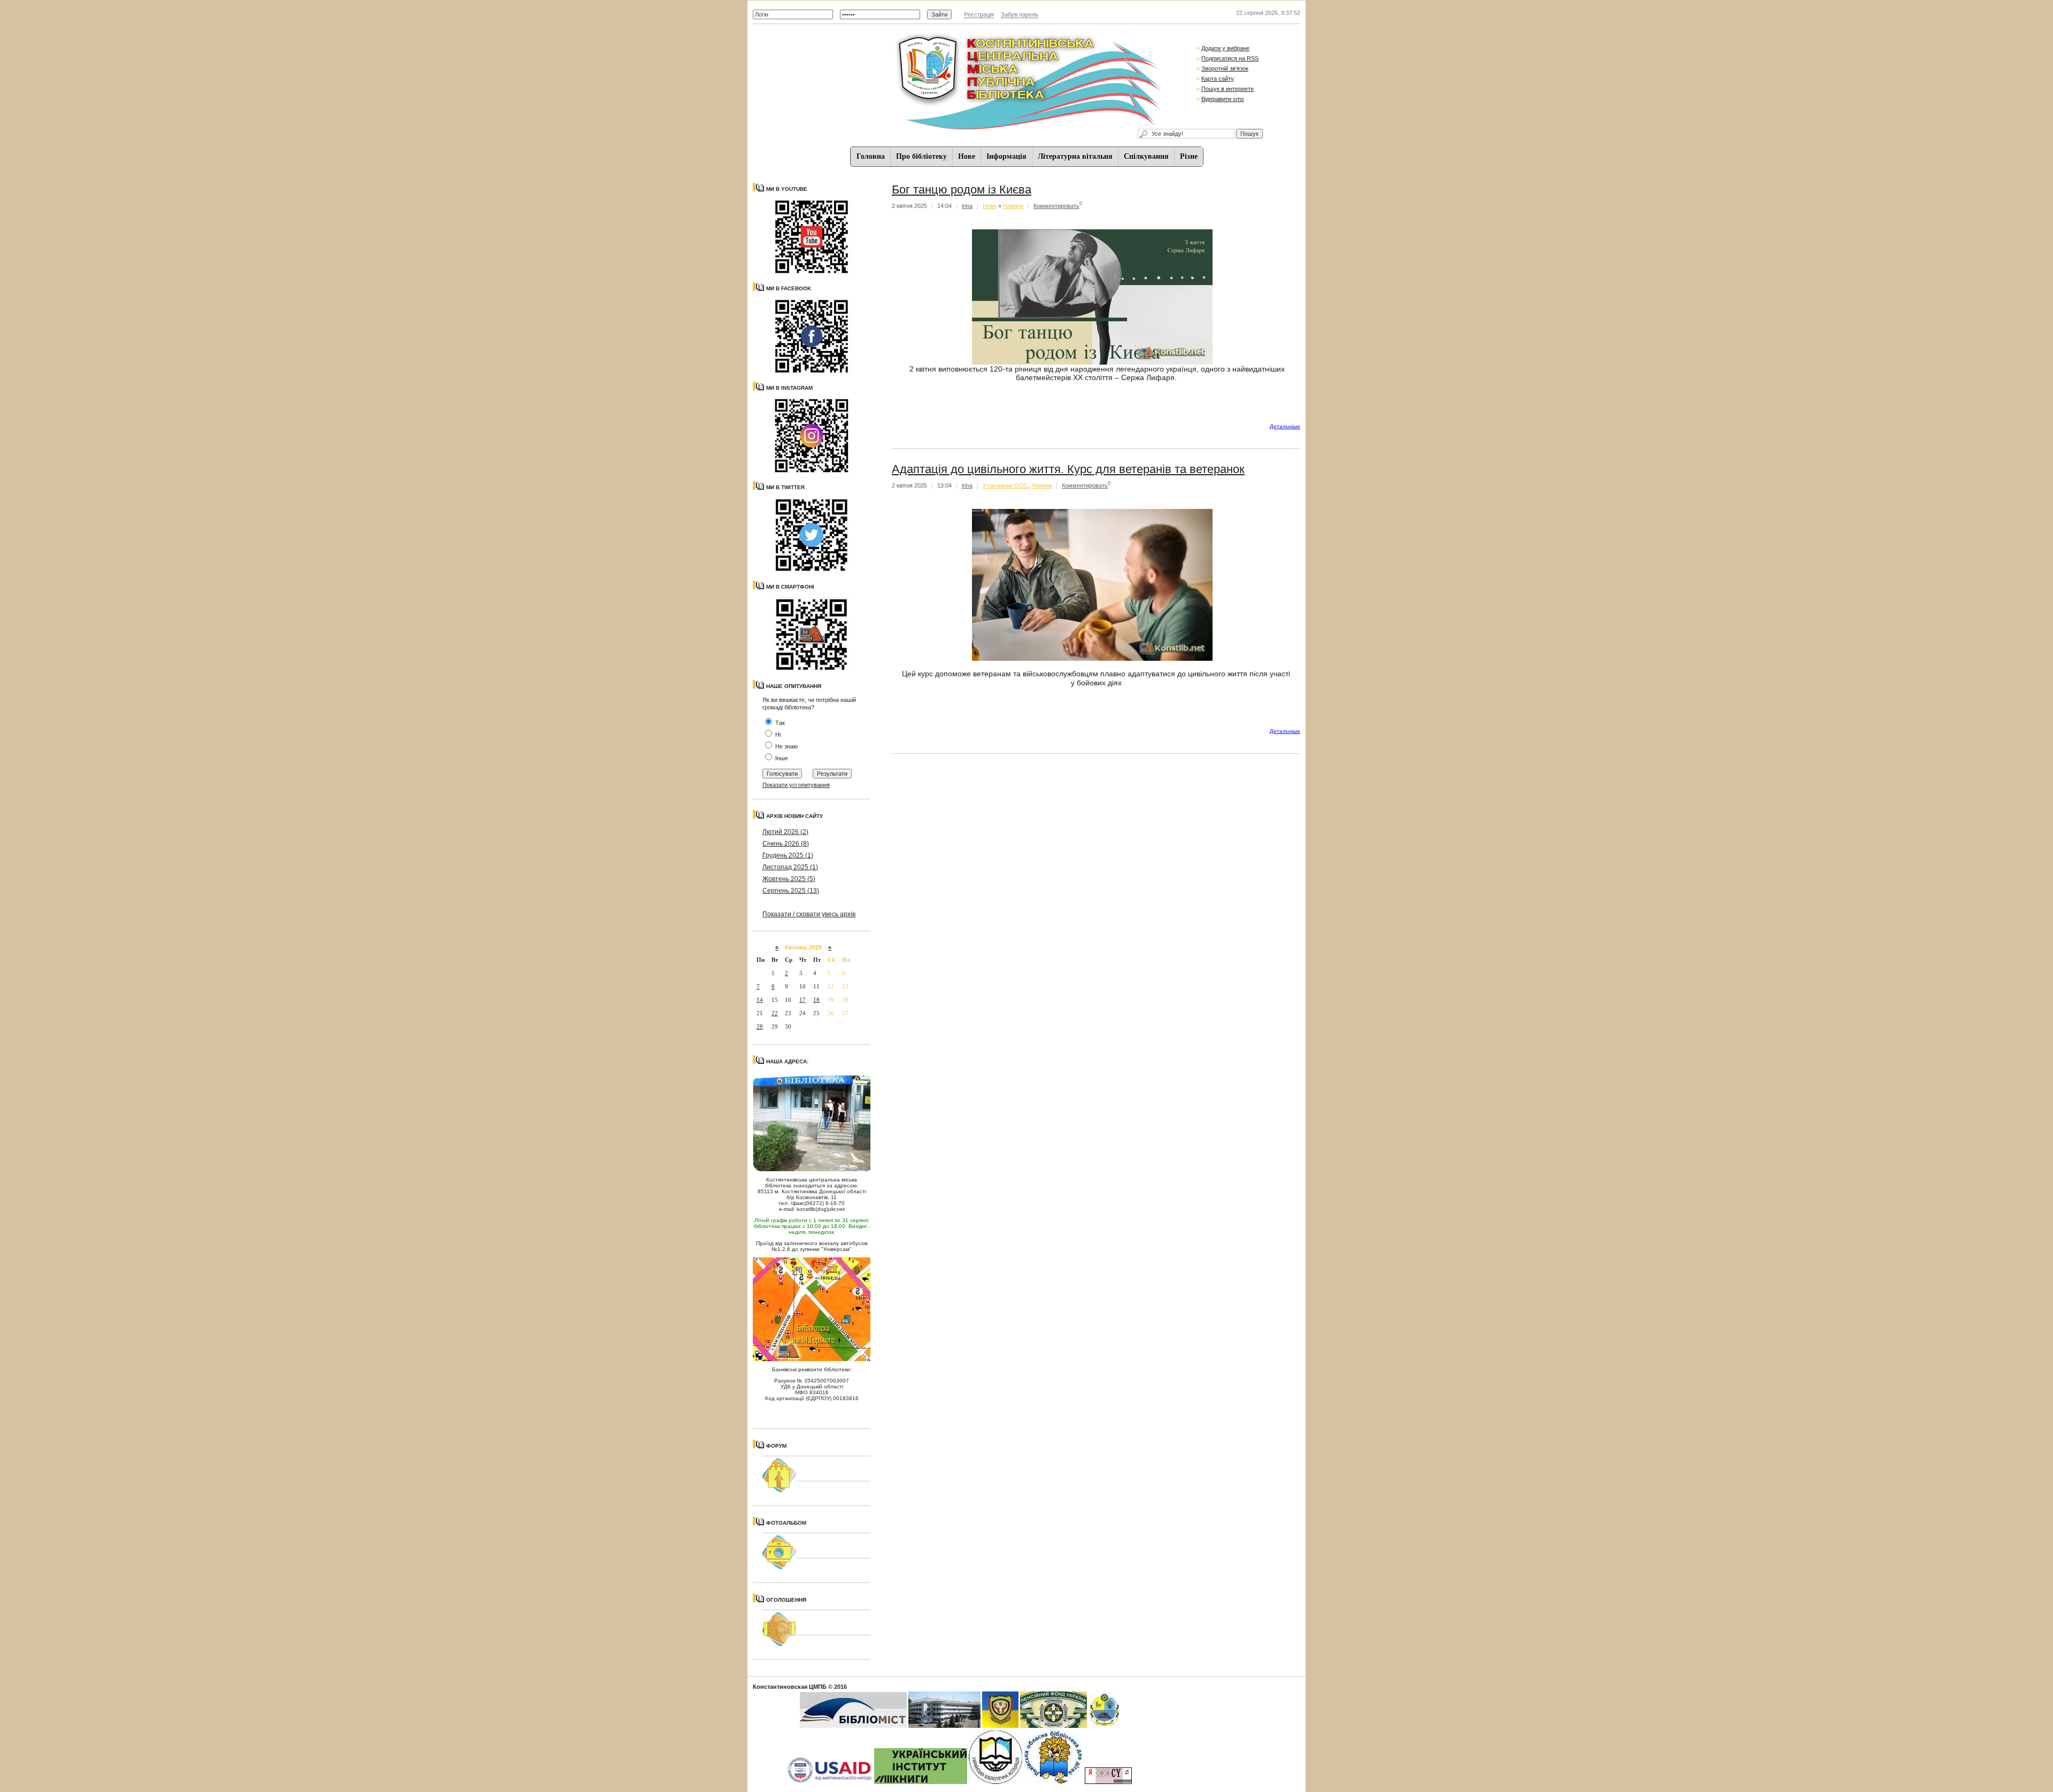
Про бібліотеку (921, 156)
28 (760, 1026)
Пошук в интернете (1228, 89)
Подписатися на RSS (1230, 58)
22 (775, 1013)
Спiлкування (1146, 156)
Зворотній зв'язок (1225, 68)
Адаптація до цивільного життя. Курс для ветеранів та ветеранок (1068, 469)
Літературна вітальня (1075, 156)
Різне (1189, 156)
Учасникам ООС (1005, 485)
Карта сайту (1218, 79)
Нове (967, 156)
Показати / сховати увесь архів (809, 914)
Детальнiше (1285, 426)
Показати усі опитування (796, 785)
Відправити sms (1223, 99)
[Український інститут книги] (921, 1782)
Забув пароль (1020, 14)
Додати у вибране (1225, 48)
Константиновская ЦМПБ (790, 1687)
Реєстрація (979, 14)
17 (802, 1000)
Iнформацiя (1006, 156)
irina (967, 206)
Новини (1013, 206)
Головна (871, 156)
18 (816, 1000)
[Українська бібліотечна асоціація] (995, 1782)
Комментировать (1056, 206)
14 (760, 1000)
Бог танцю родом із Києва (962, 190)
